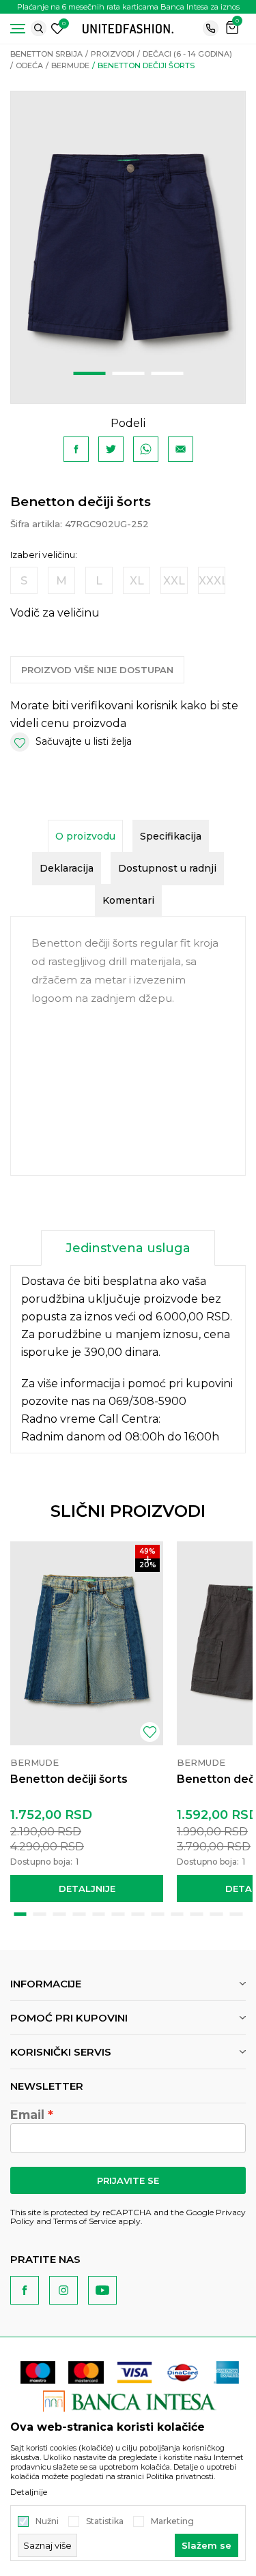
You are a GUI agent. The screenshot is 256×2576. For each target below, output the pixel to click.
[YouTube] (102, 2290)
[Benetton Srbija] (128, 28)
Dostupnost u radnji (167, 868)
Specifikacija (171, 836)
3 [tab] (167, 373)
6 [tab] (118, 1914)
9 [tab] (177, 1914)
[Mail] (181, 449)
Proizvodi (113, 54)
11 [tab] (217, 1914)
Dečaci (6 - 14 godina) (187, 54)
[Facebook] (76, 449)
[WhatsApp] (146, 449)
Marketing (172, 2521)
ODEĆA (29, 65)
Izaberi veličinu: (44, 555)
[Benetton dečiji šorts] (87, 1643)
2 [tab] (128, 373)
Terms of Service (85, 2221)
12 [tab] (236, 1914)
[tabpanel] (128, 247)
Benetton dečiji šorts (69, 1779)
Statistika (105, 2521)
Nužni (47, 2521)
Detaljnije (87, 1889)
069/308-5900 (147, 1401)
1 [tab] (89, 373)
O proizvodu (85, 836)
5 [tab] (99, 1914)
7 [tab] (138, 1914)
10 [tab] (197, 1914)
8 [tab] (157, 1914)
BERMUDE (70, 65)
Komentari (128, 900)
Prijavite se (128, 2180)
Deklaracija (67, 868)
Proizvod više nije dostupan (97, 670)
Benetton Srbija (46, 54)
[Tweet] (111, 449)
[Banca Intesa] (130, 2401)
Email (27, 2115)
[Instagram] (63, 2290)
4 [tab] (79, 1914)
